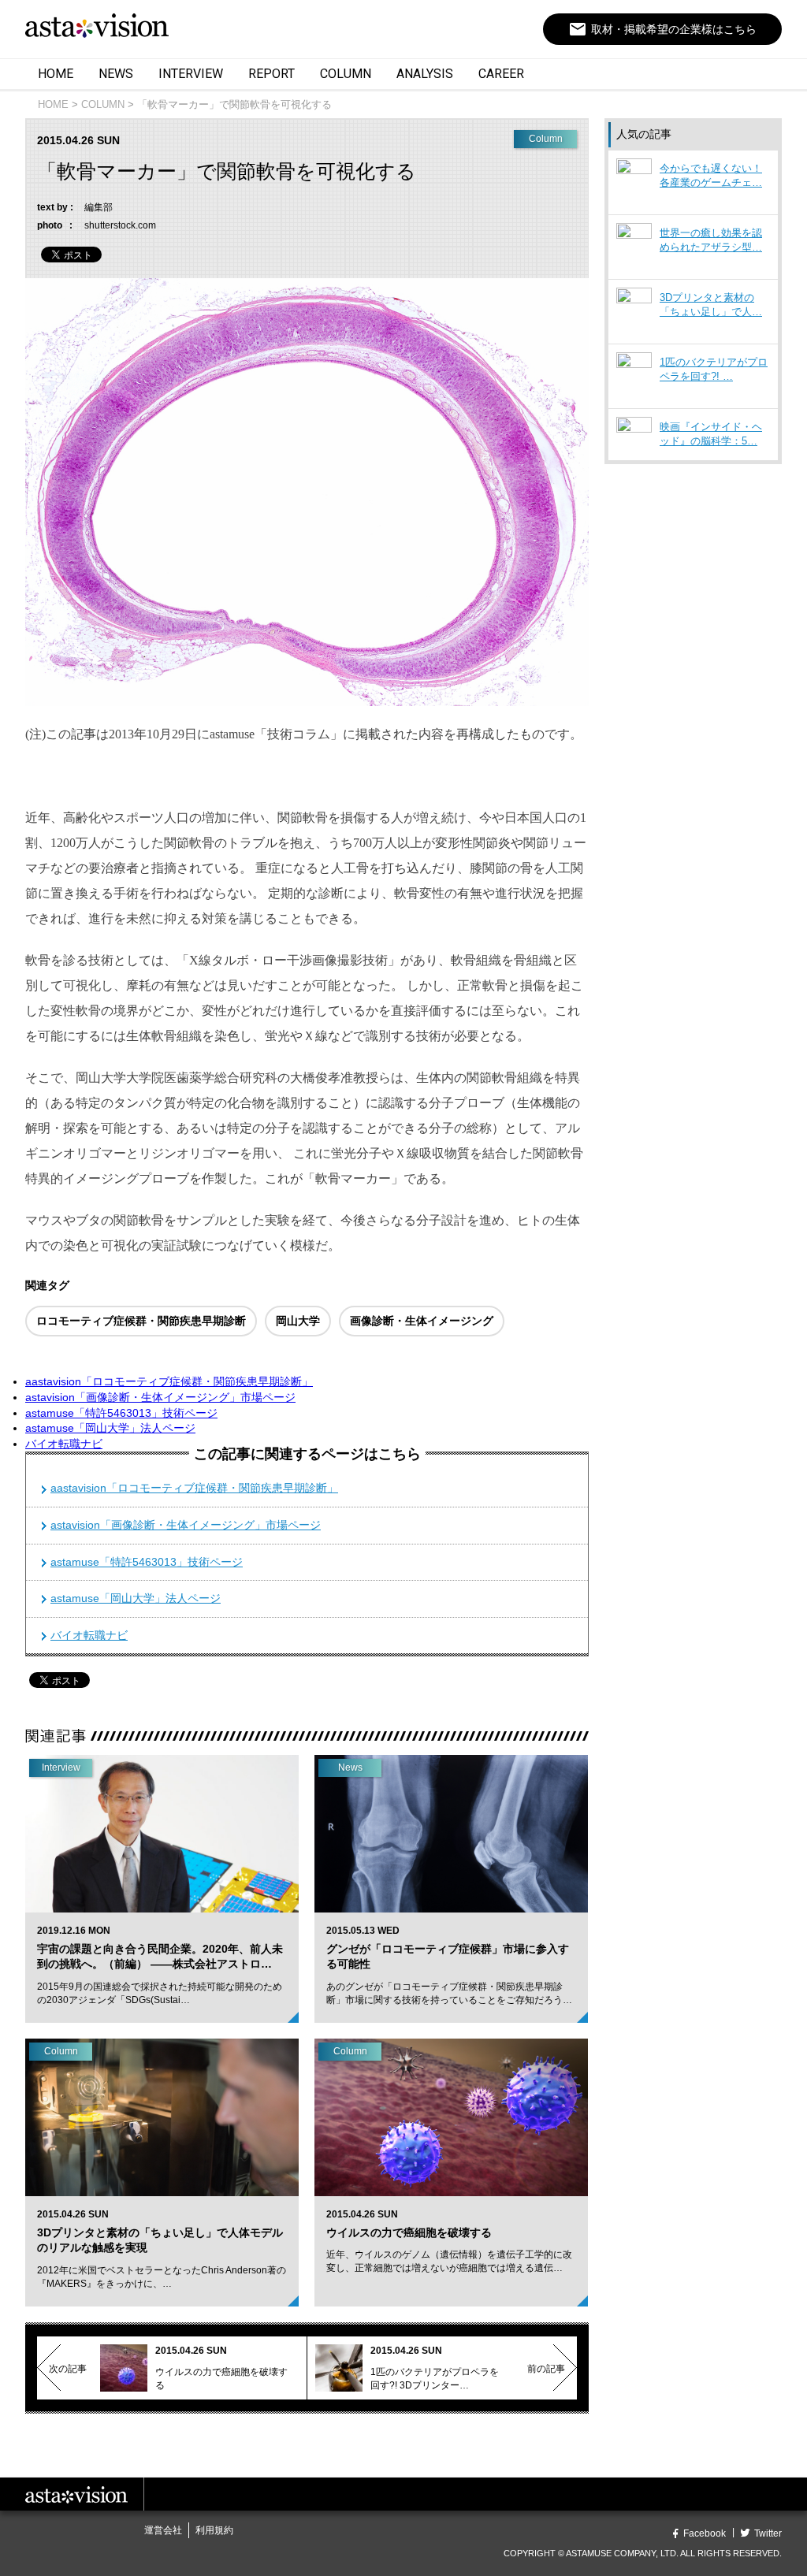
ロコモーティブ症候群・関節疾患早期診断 (141, 1321)
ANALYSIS (425, 74)
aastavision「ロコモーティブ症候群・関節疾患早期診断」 (169, 1381)
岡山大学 (298, 1321)
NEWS (116, 74)
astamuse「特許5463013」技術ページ (121, 1413)
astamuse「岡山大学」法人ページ (110, 1428)
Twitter (768, 2533)
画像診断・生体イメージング (422, 1321)
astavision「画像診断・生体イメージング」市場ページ (160, 1397)
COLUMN (346, 74)
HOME (56, 74)
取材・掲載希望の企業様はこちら (662, 29)
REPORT (271, 74)
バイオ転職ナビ (64, 1444)
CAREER (501, 74)
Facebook (705, 2533)
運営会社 (163, 2530)
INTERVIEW (191, 74)
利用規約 (214, 2530)
